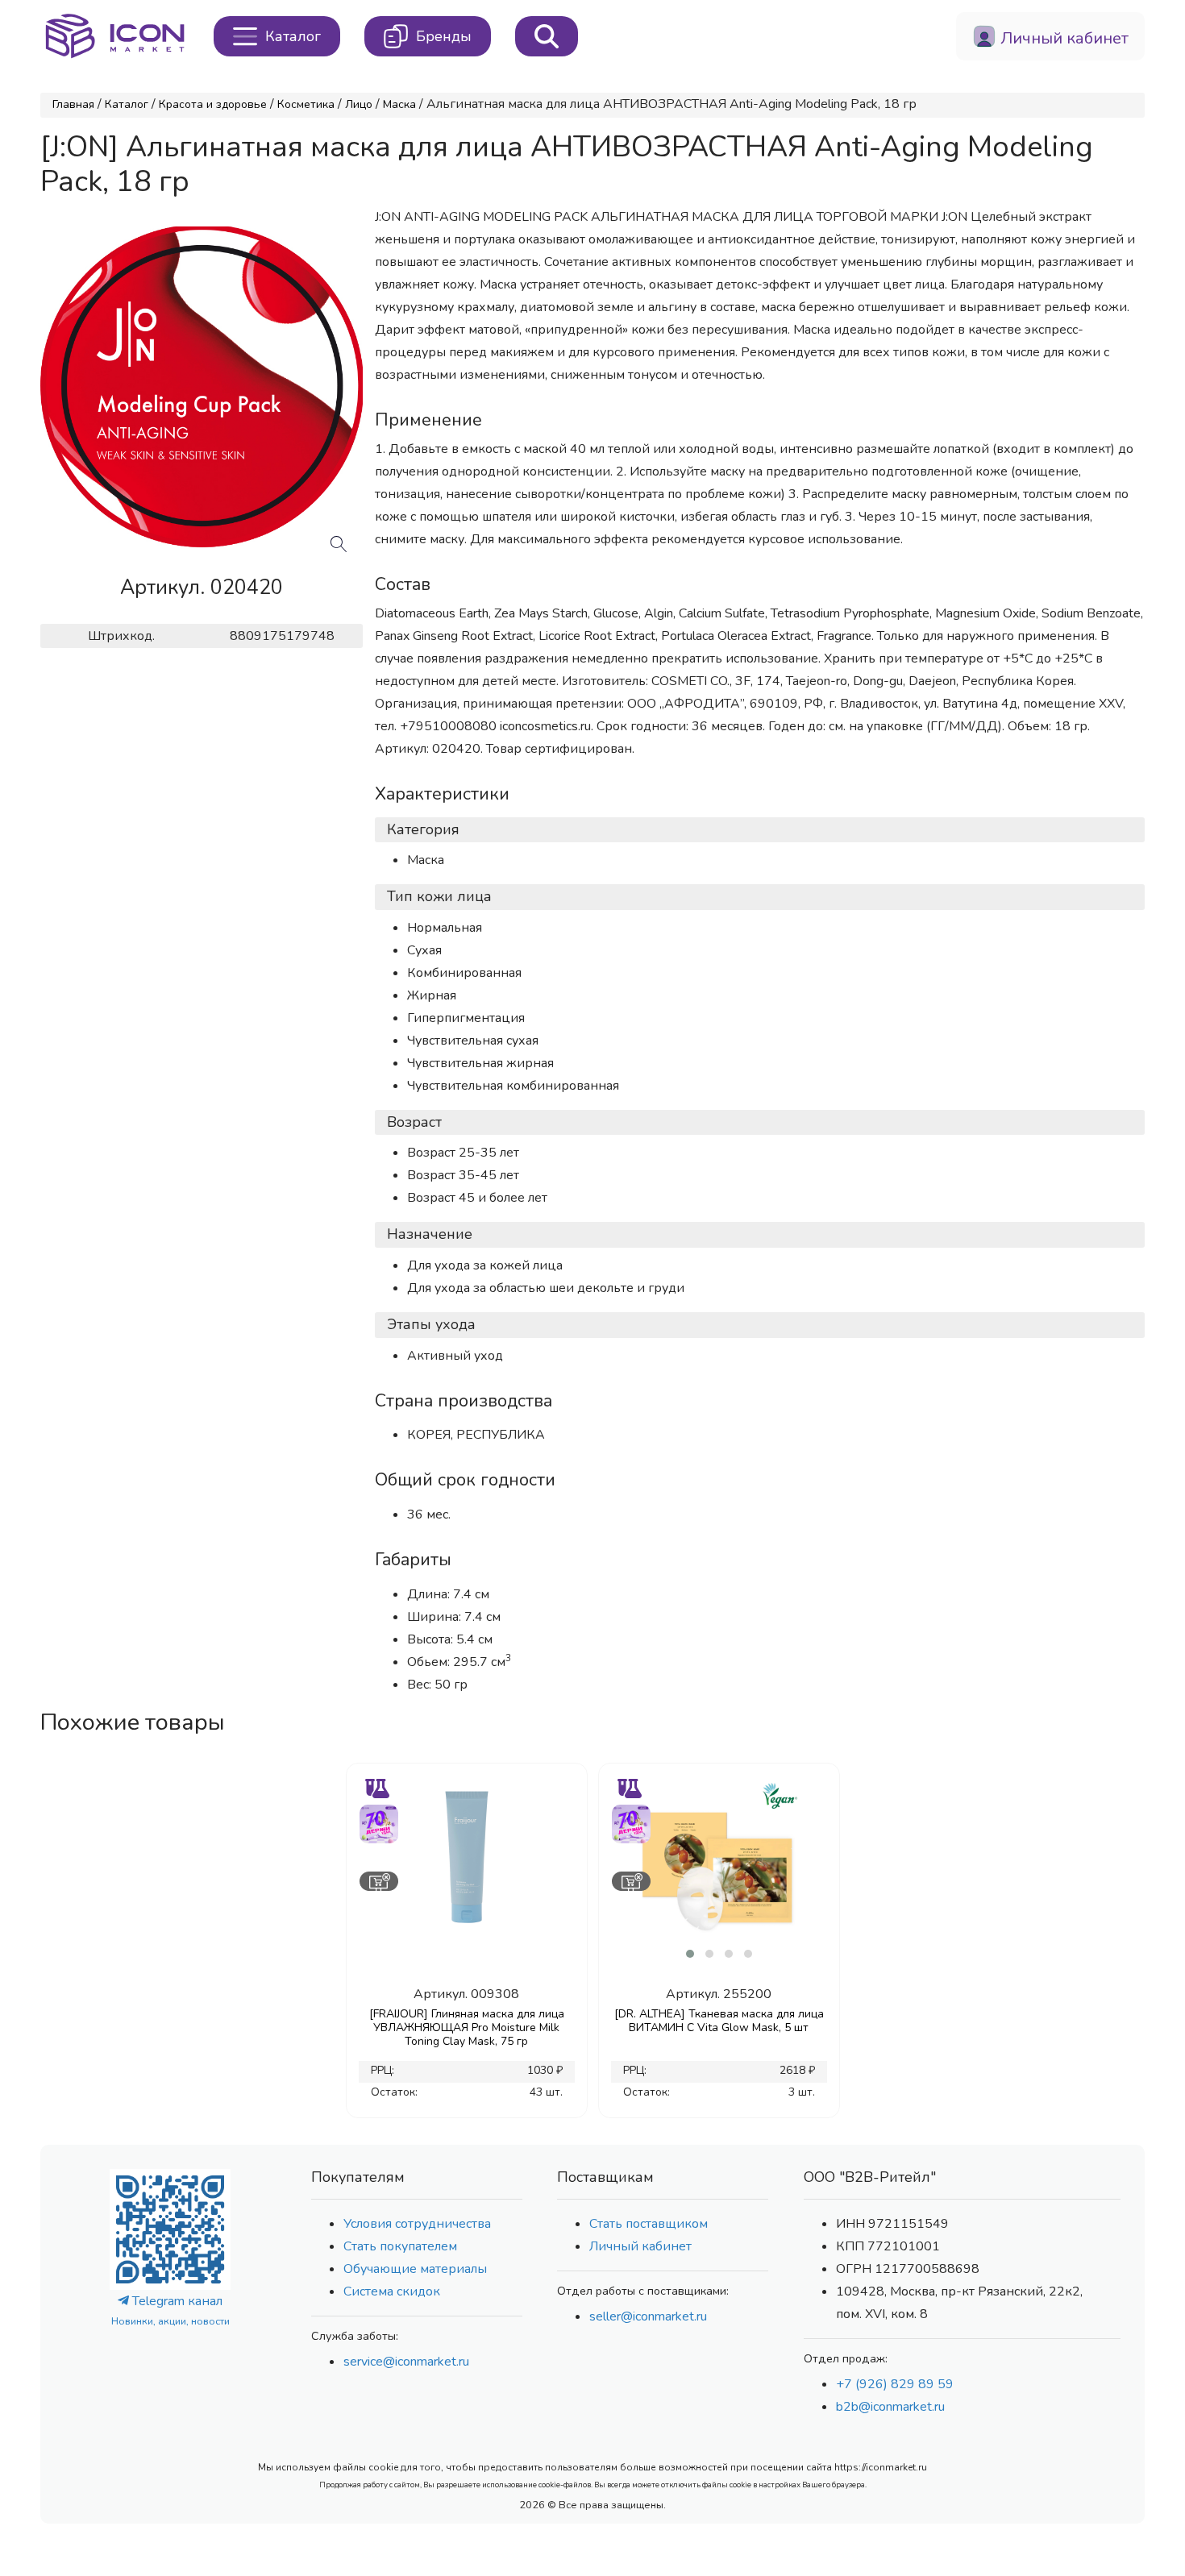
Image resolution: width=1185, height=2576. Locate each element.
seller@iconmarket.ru (648, 2316)
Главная (73, 104)
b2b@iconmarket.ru (890, 2407)
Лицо (359, 104)
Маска (399, 104)
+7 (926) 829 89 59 (895, 2384)
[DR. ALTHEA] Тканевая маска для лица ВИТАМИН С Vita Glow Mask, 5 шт (719, 2021)
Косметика (306, 104)
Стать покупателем (400, 2246)
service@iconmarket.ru (406, 2362)
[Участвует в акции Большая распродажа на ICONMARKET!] (378, 1822)
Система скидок (392, 2291)
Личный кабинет (640, 2246)
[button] (690, 1954)
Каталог (127, 104)
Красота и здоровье (213, 104)
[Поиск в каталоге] (547, 36)
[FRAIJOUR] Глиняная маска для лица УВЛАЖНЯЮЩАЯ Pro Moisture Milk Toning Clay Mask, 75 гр (467, 2028)
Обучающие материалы (415, 2269)
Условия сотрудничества (417, 2224)
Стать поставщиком (649, 2224)
